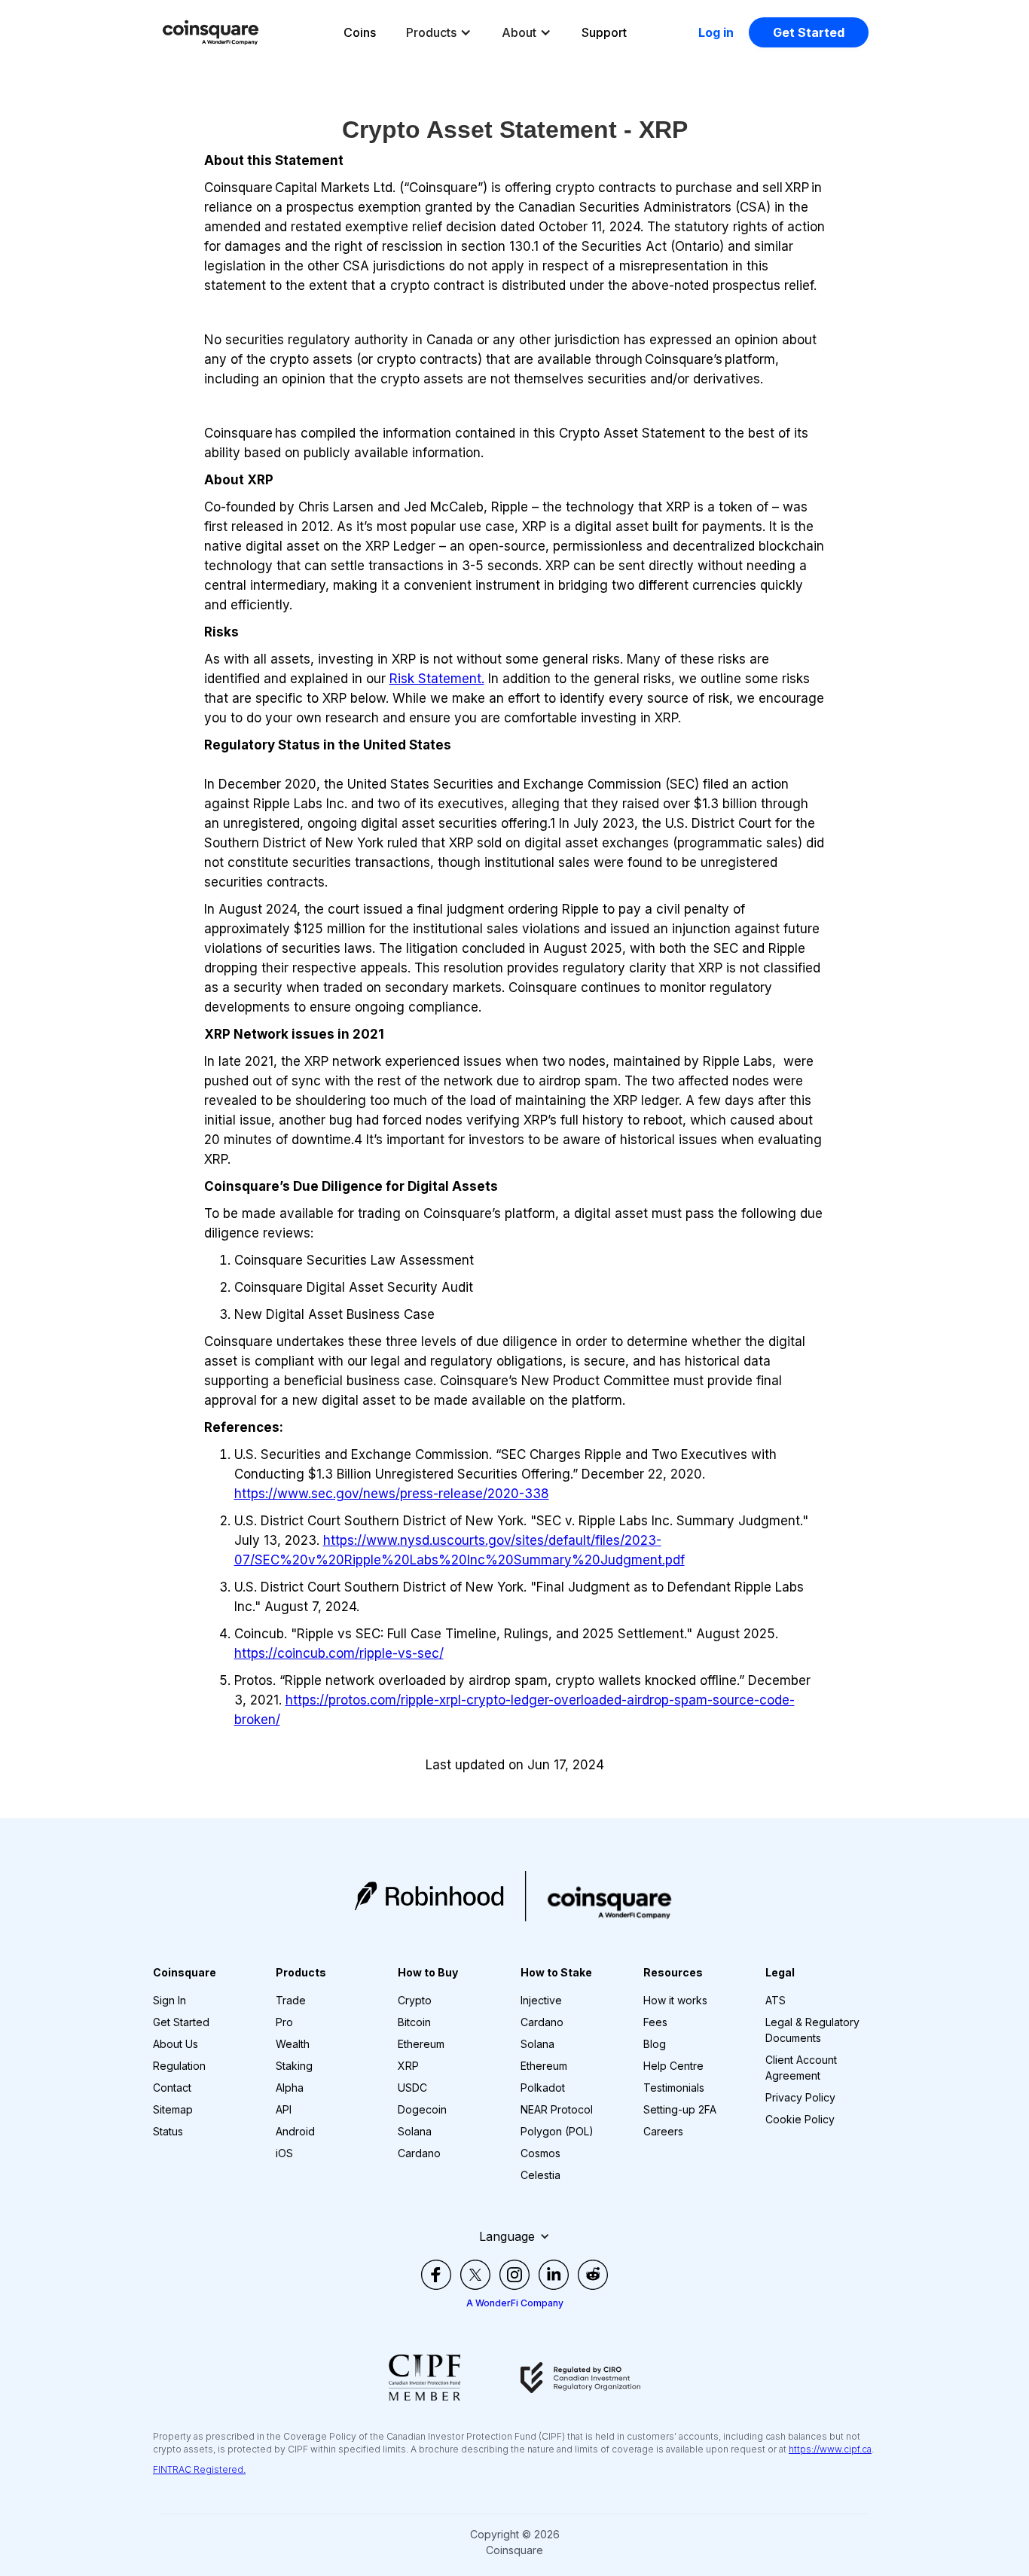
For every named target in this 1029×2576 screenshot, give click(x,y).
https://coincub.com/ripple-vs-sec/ (339, 1653)
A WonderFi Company (515, 2303)
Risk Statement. (437, 679)
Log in (716, 32)
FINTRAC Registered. (199, 2469)
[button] (439, 32)
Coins (360, 32)
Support (604, 32)
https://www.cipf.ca (830, 2449)
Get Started (809, 32)
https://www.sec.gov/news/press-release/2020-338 (392, 1494)
